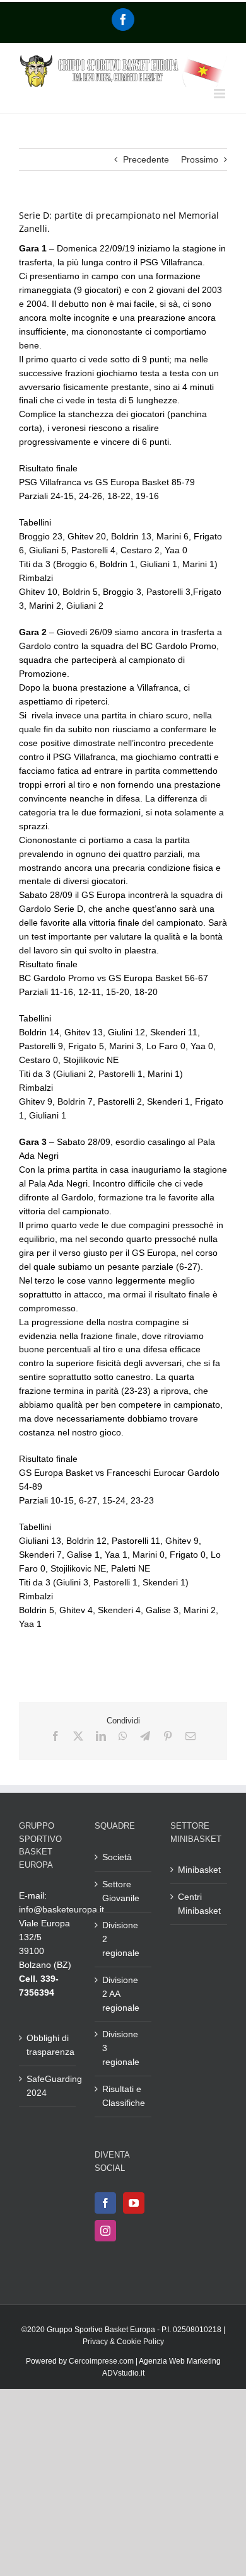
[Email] (190, 1736)
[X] (78, 1736)
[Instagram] (105, 2231)
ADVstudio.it (123, 2373)
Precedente (146, 159)
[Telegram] (145, 1736)
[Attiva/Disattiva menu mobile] (220, 94)
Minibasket (199, 1870)
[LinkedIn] (101, 1736)
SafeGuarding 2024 (48, 2086)
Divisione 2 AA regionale (121, 1994)
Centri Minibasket (199, 1904)
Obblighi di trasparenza (48, 2045)
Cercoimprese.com (101, 2361)
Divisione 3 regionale (121, 2048)
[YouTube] (134, 2203)
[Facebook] (123, 20)
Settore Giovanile (121, 1891)
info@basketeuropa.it (61, 1909)
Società (117, 1857)
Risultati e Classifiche (124, 2096)
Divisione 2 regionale (121, 1939)
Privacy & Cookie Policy (123, 2342)
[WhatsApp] (123, 1736)
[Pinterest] (168, 1736)
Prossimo (200, 159)
